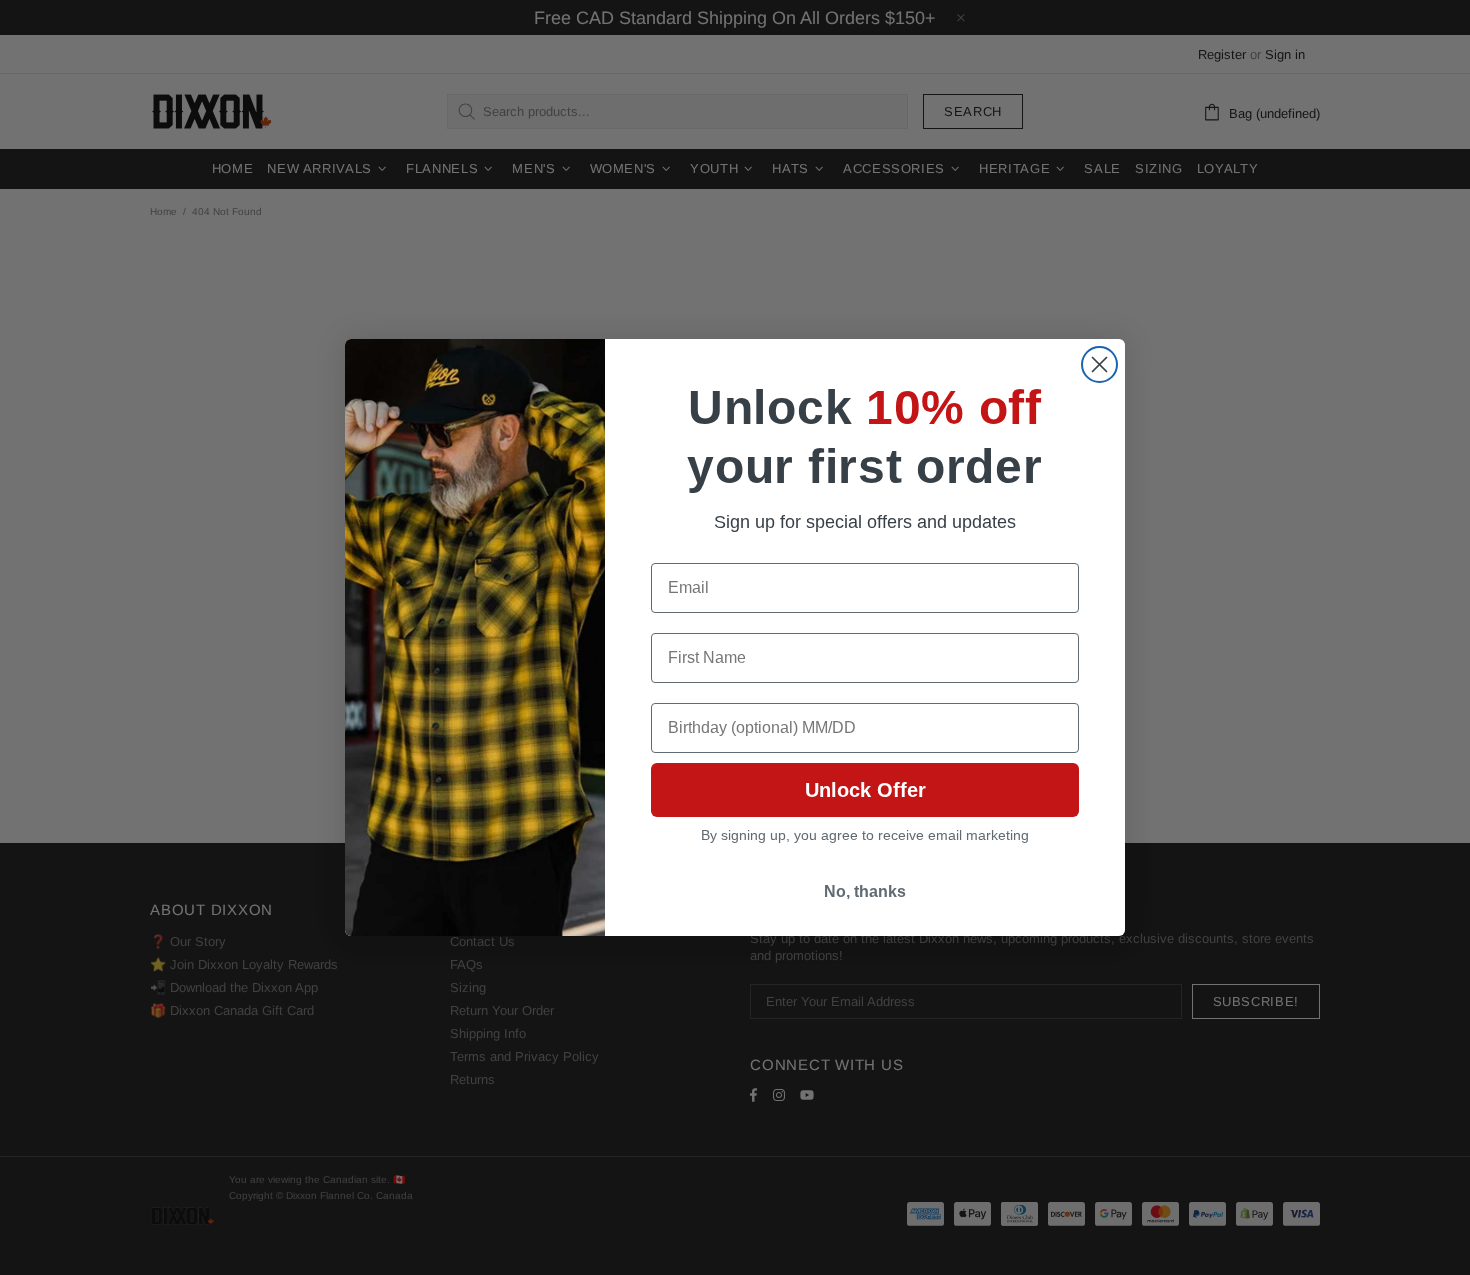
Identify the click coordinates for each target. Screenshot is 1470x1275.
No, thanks (865, 891)
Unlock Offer (865, 790)
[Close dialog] (1099, 364)
